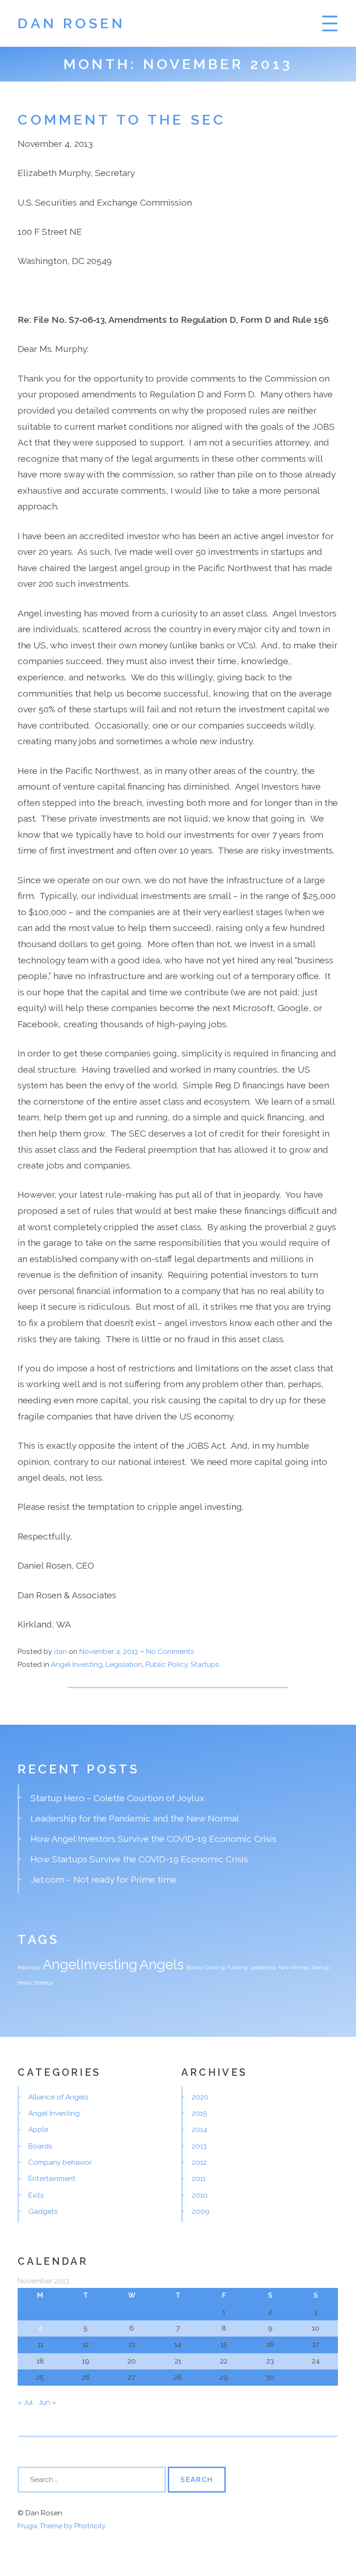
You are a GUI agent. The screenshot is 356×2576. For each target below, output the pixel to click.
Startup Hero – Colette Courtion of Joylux (118, 1798)
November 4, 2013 (110, 1652)
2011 (199, 2179)
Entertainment (52, 2179)
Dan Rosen (71, 23)
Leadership (263, 1967)
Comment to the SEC (122, 119)
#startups (29, 1967)
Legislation (124, 1665)
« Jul (25, 2402)
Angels (162, 1964)
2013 (199, 2146)
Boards (194, 1967)
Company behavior (60, 2162)
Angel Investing (77, 1665)
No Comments (170, 1652)
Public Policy (166, 1665)
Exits (36, 2195)
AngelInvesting (90, 1964)
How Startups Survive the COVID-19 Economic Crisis (139, 1859)
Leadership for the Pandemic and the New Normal (135, 1818)
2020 (200, 2097)
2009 (201, 2212)
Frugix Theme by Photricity (62, 2526)
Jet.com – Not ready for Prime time (104, 1879)
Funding (237, 1967)
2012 (199, 2162)
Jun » (47, 2402)
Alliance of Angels (58, 2097)
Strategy (43, 1983)
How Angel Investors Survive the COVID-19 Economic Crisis (153, 1839)
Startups (205, 1665)
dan (60, 1652)
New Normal (294, 1967)
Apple (38, 2130)
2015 (200, 2113)
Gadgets (43, 2212)
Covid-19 (215, 1967)
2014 (200, 2130)
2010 (200, 2195)
